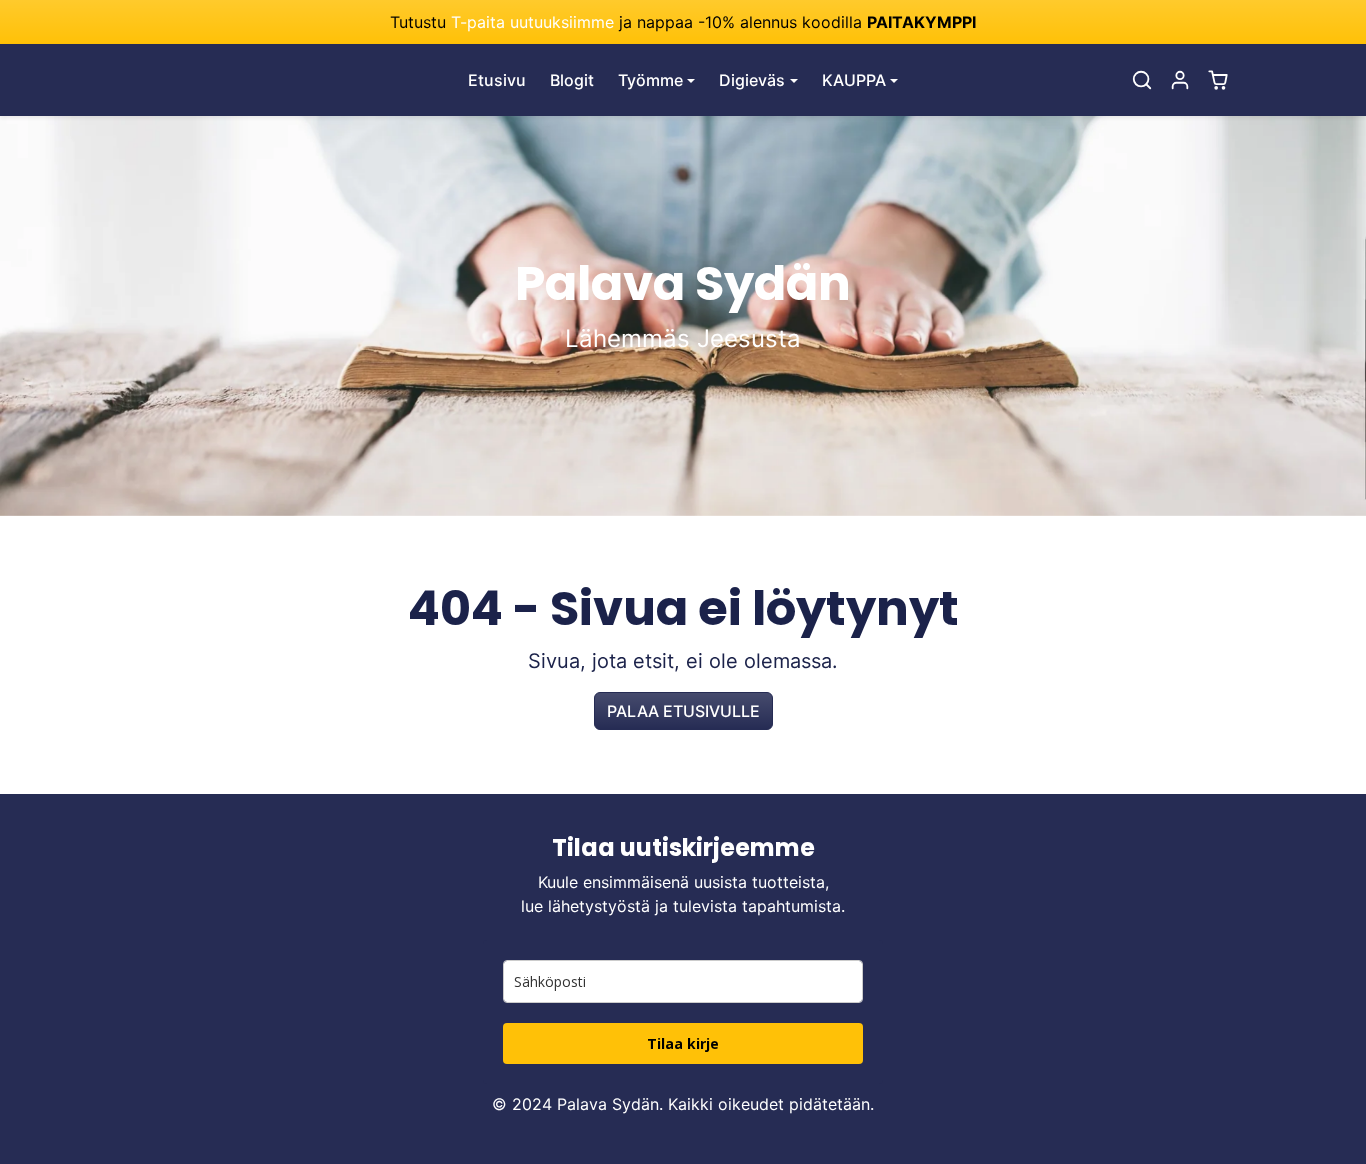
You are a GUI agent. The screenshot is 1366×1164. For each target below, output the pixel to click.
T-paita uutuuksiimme (532, 22)
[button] (1142, 80)
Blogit (572, 80)
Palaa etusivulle (683, 711)
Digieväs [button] (752, 80)
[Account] (1180, 80)
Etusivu (497, 80)
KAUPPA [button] (854, 80)
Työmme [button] (650, 80)
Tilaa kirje (683, 1043)
